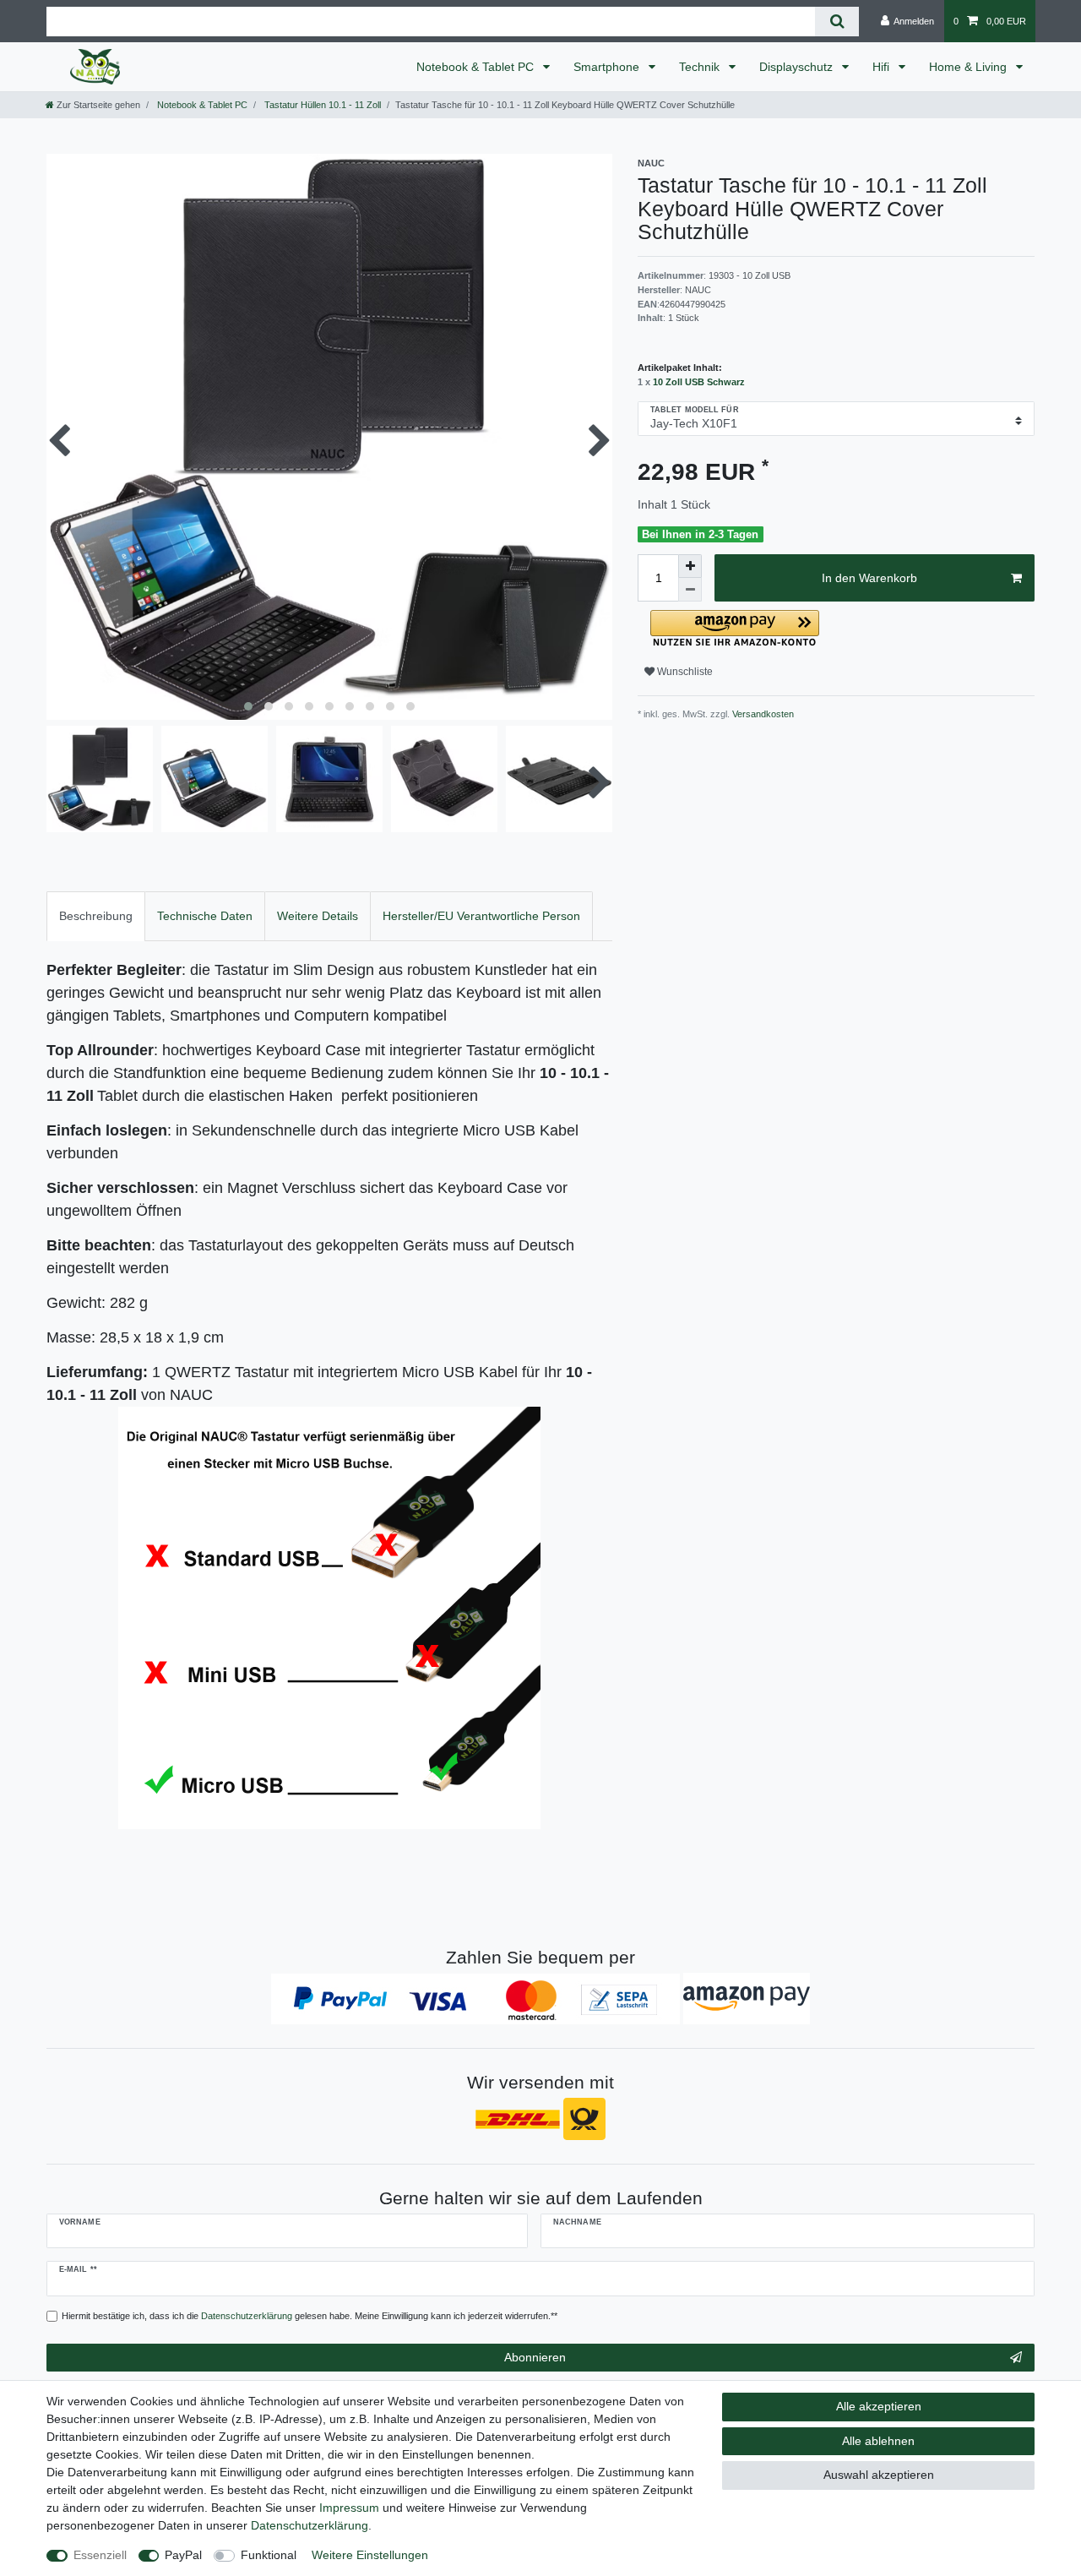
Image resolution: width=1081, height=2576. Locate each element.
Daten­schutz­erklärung (310, 2525)
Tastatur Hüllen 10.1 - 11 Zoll (321, 105)
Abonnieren (535, 2357)
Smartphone (608, 67)
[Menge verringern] (690, 590)
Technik (701, 67)
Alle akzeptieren (879, 2406)
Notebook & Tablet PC (477, 67)
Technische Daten (205, 916)
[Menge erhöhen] (690, 566)
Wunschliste (684, 672)
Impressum (349, 2508)
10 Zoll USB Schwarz (699, 382)
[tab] (96, 916)
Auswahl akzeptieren (879, 2475)
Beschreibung (96, 916)
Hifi (883, 67)
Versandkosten (762, 714)
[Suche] (837, 22)
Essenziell (100, 2555)
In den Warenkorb (869, 578)
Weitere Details (318, 916)
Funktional (269, 2555)
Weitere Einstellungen (370, 2555)
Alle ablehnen (878, 2441)
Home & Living (970, 67)
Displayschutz (798, 67)
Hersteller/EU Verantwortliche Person (481, 916)
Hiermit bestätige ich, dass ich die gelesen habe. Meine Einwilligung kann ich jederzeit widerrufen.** (310, 2316)
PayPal (183, 2555)
